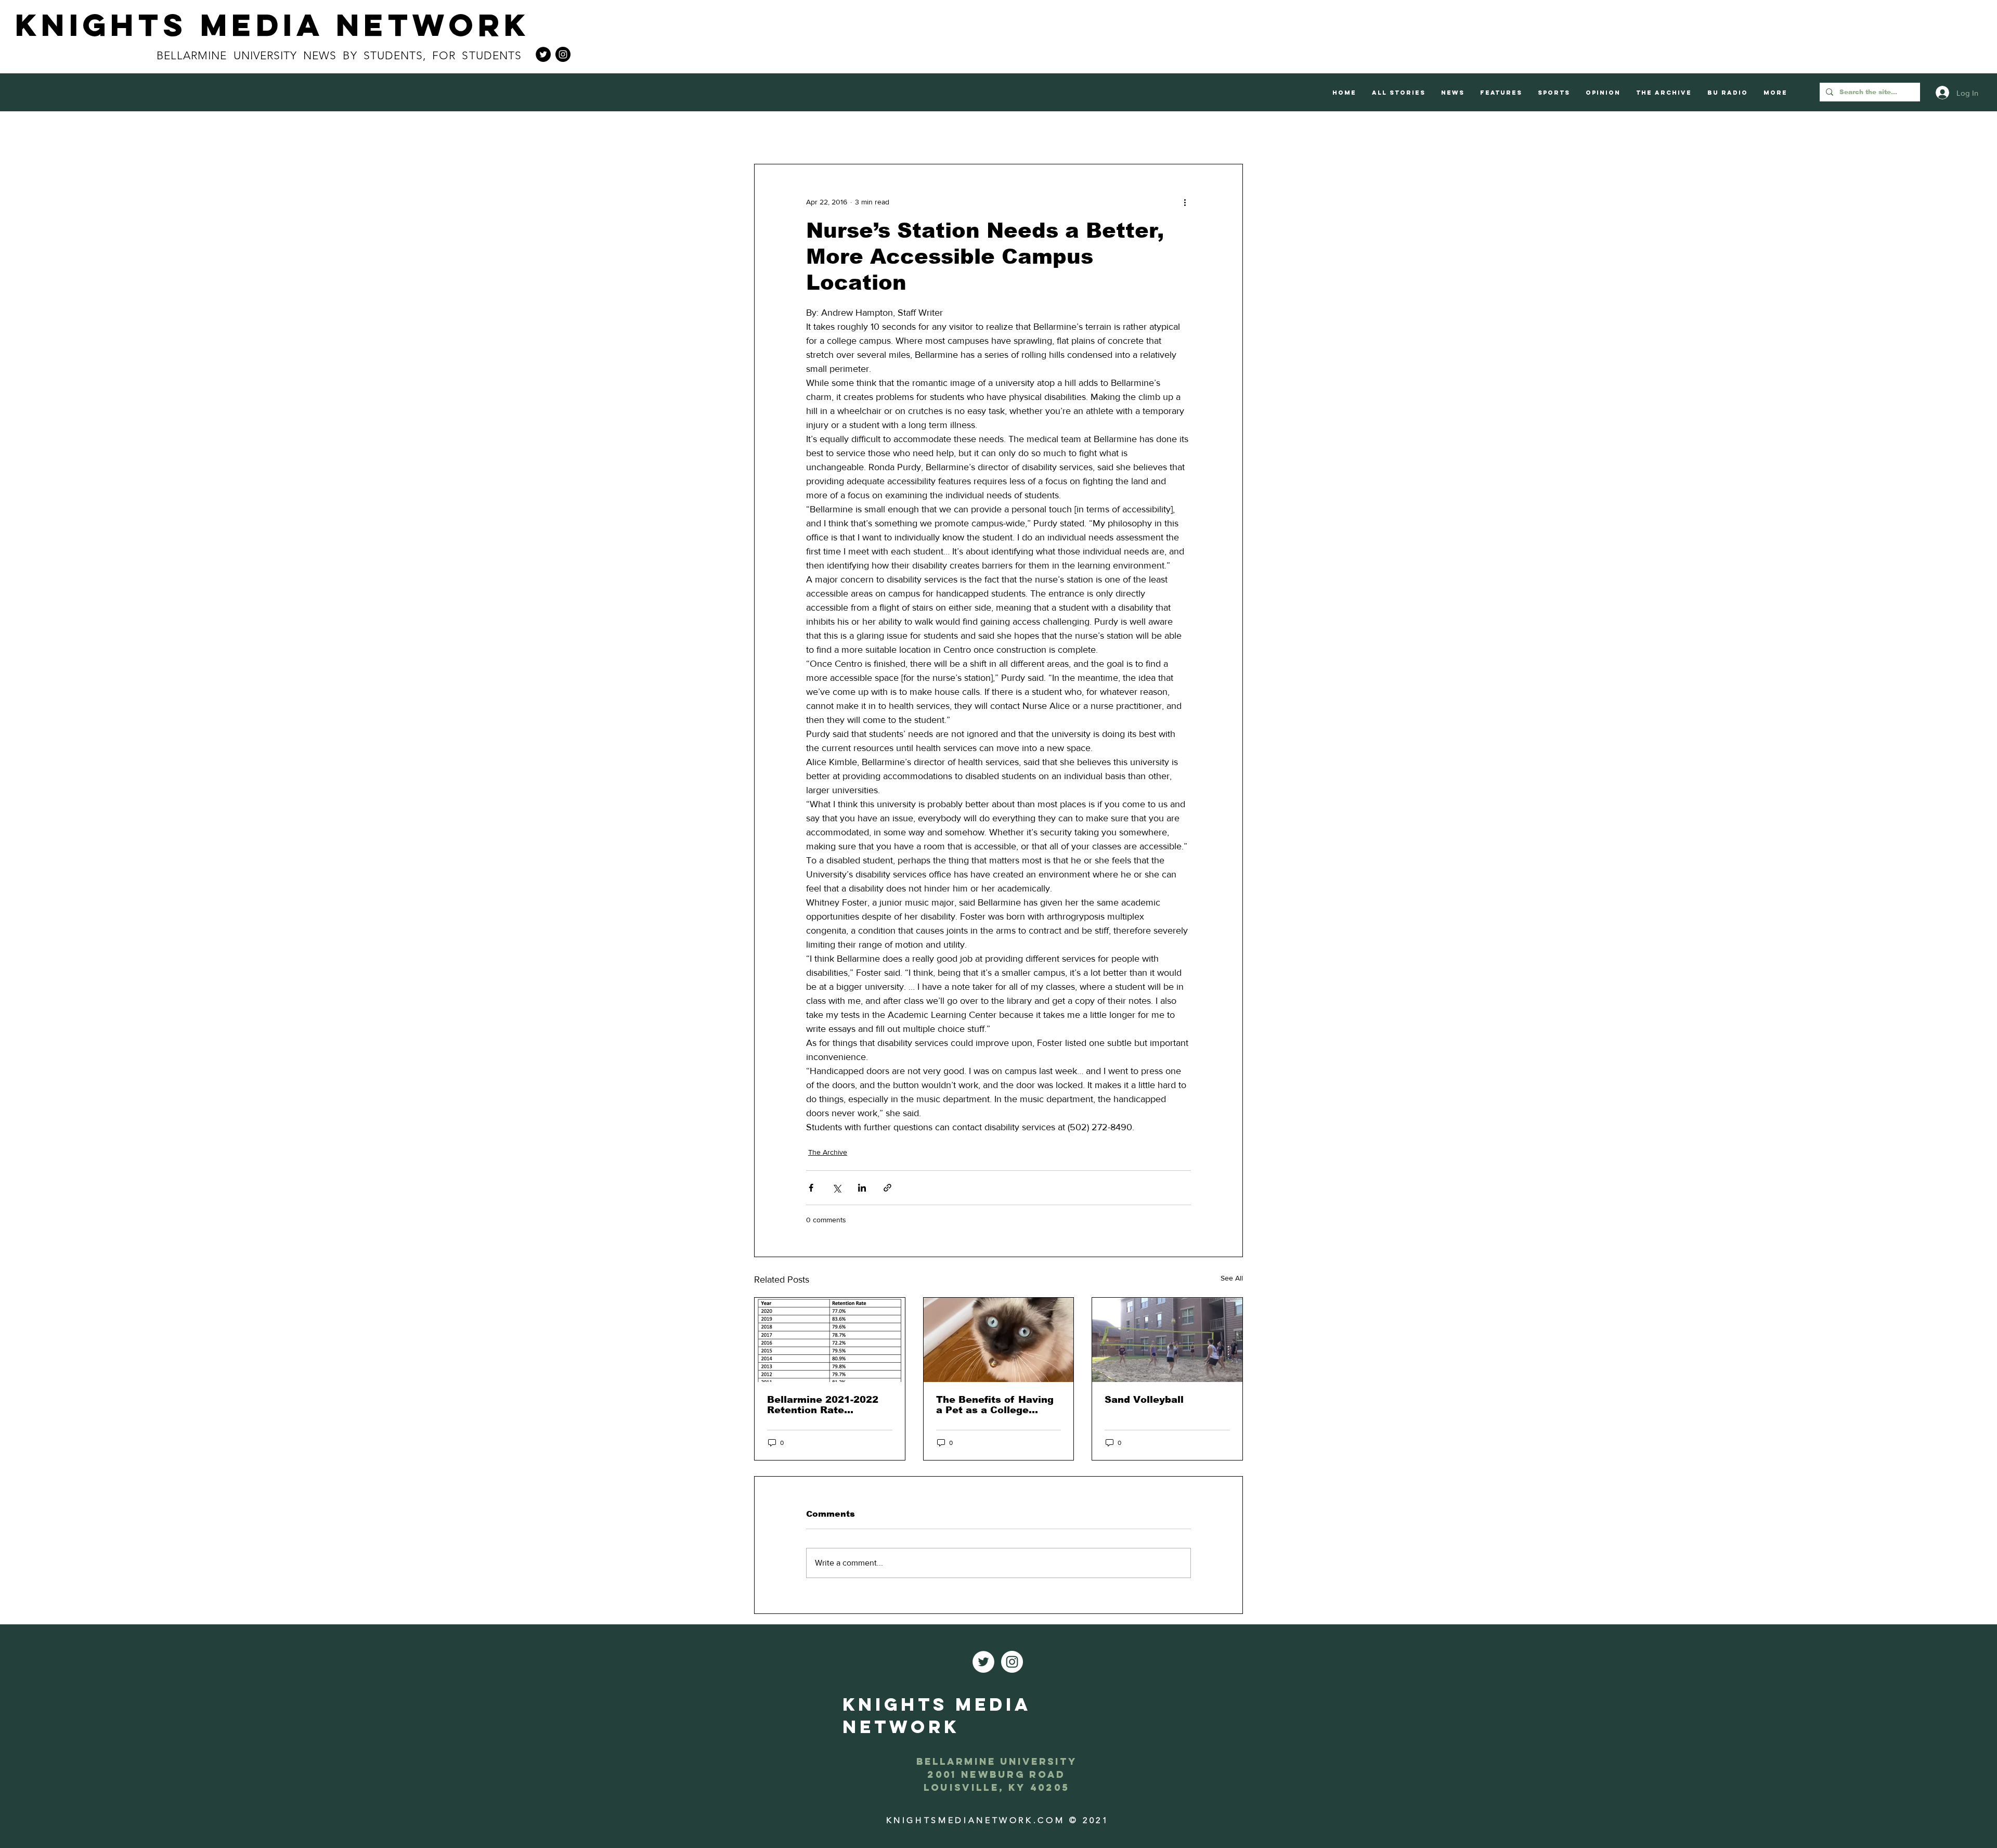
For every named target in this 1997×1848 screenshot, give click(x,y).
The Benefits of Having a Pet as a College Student (995, 1405)
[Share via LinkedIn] (862, 1188)
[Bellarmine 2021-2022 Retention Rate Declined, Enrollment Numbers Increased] (830, 1340)
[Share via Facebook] (811, 1188)
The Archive (828, 1152)
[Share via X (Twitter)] (837, 1188)
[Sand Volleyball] (1167, 1340)
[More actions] (1185, 202)
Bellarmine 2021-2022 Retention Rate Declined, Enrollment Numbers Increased (823, 1405)
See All (1232, 1278)
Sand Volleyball (1144, 1400)
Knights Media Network (273, 25)
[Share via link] (887, 1188)
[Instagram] (563, 54)
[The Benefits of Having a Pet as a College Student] (999, 1340)
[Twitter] (543, 54)
